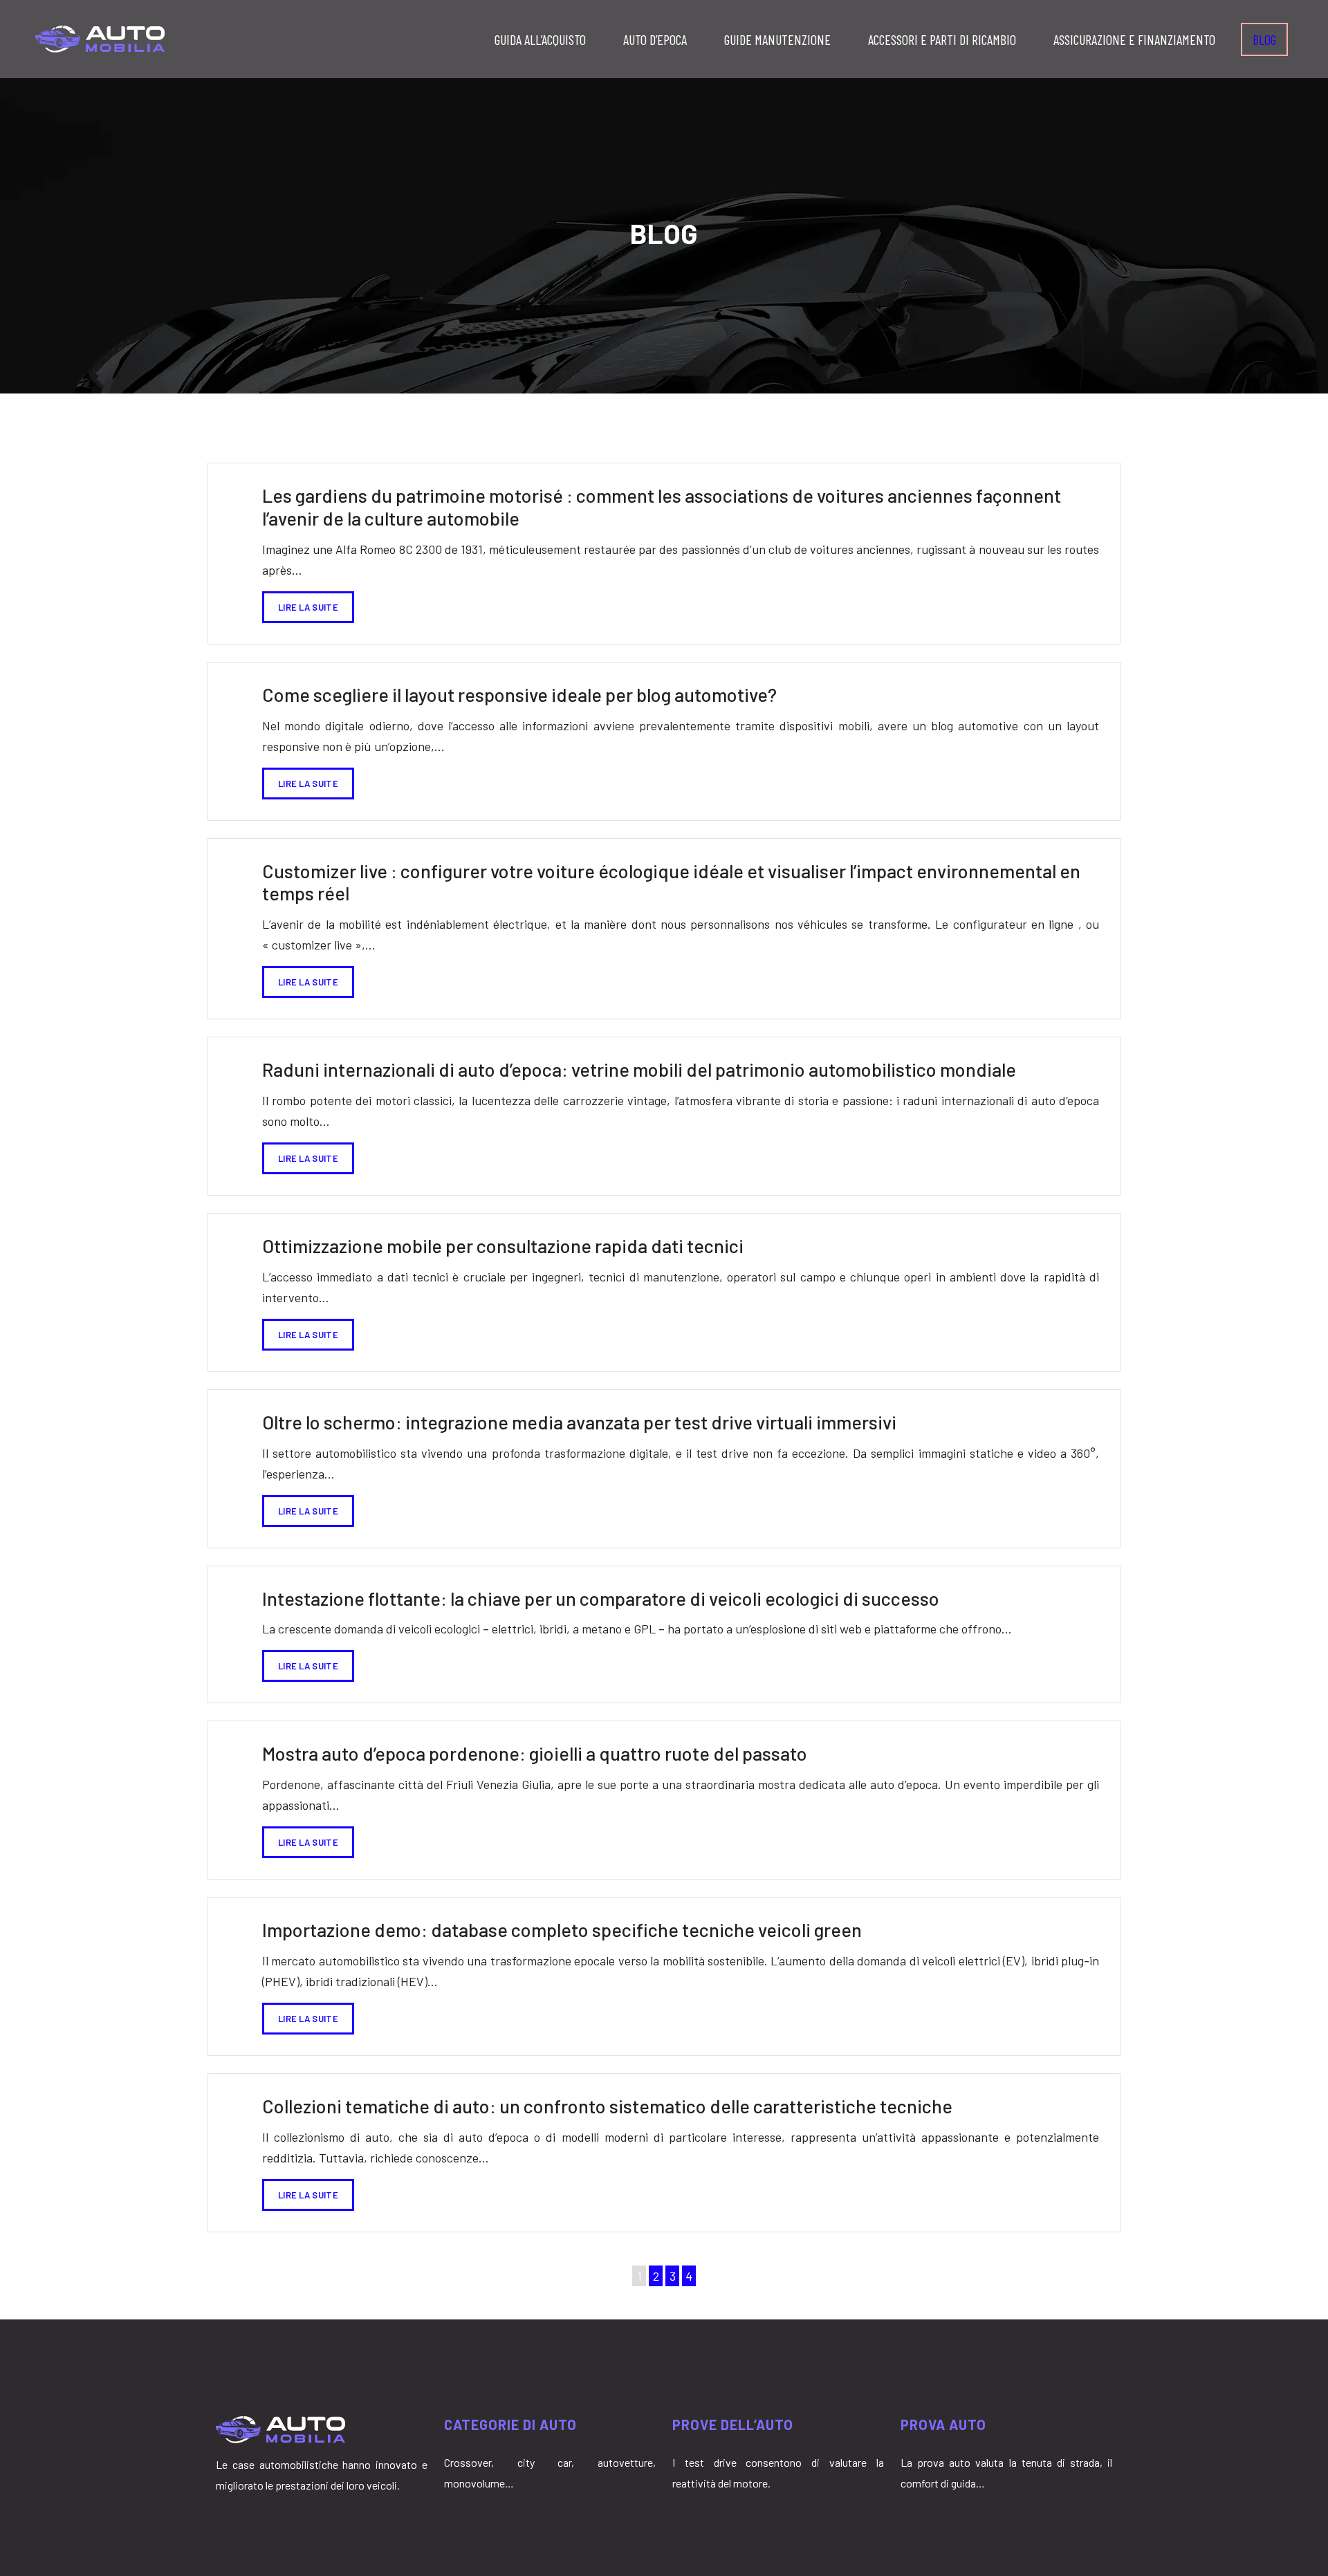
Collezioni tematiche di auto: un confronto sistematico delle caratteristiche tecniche (607, 2106)
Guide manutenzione (777, 39)
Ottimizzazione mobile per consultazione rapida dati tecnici (503, 1245)
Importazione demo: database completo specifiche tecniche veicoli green (562, 1929)
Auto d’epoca (655, 39)
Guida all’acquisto (540, 39)
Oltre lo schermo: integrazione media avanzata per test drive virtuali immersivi (579, 1422)
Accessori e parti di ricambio (942, 39)
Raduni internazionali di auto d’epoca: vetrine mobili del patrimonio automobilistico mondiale (639, 1069)
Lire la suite (308, 607)
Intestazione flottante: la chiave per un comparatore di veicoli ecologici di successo (601, 1598)
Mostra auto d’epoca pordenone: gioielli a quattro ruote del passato (535, 1753)
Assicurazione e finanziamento (1134, 39)
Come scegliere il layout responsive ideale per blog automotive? (519, 694)
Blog (1264, 39)
